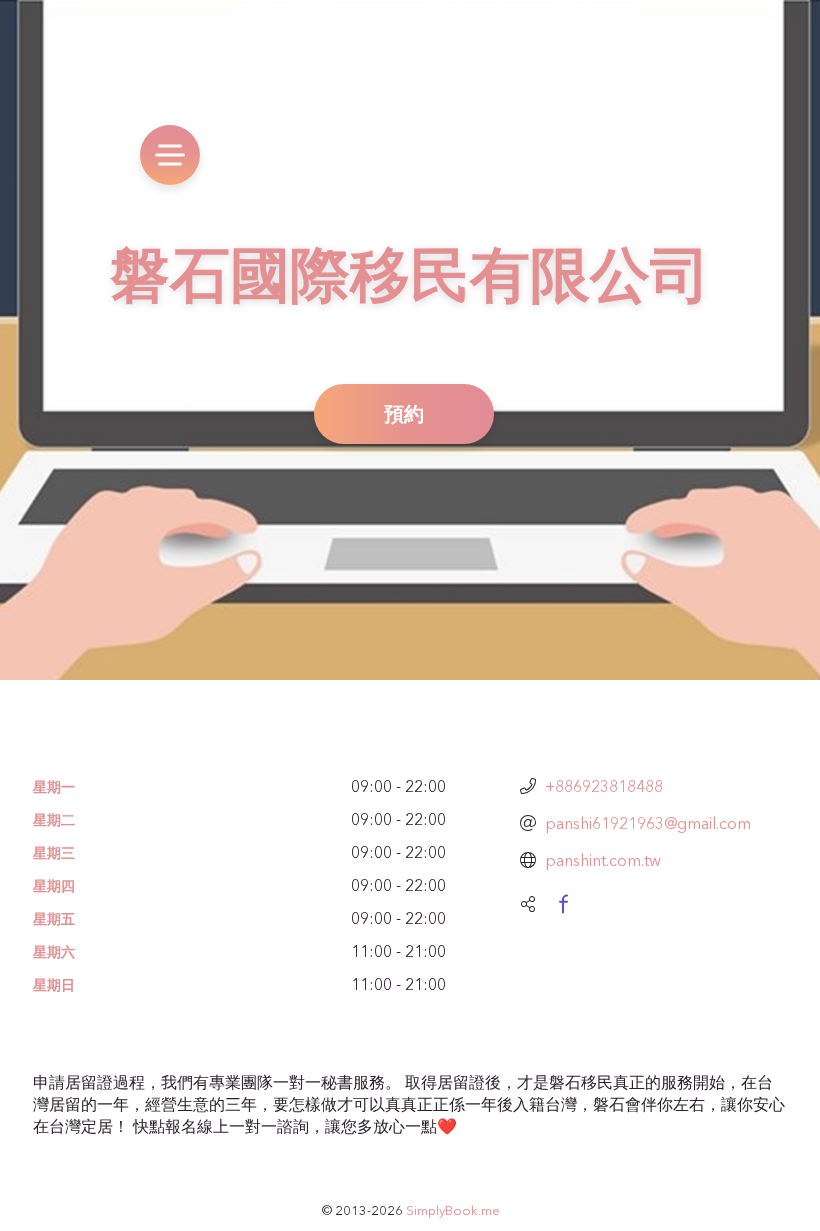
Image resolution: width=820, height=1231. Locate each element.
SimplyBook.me (453, 1210)
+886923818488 (604, 786)
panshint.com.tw (603, 860)
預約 (404, 413)
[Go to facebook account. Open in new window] (563, 904)
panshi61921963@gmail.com (648, 823)
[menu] (170, 155)
